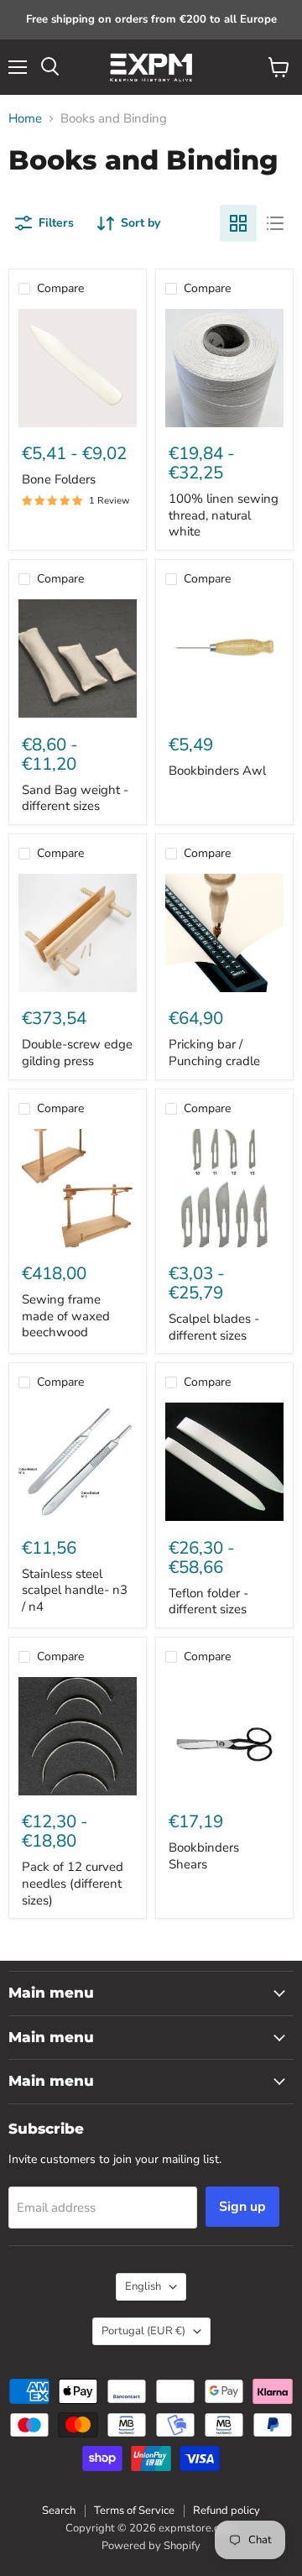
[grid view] (238, 223)
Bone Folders (59, 479)
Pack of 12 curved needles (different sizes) (73, 1883)
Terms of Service (134, 2511)
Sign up (242, 2207)
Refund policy (226, 2511)
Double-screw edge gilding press (77, 1053)
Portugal (143, 2331)
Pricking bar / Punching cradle (214, 1053)
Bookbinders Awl (217, 771)
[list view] (275, 223)
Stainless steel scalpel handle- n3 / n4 (75, 1590)
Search (59, 2511)
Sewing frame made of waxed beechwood (66, 1316)
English (143, 2286)
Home (25, 119)
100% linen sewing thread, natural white (224, 515)
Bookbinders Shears (204, 1856)
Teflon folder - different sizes (208, 1602)
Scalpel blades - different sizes (214, 1327)
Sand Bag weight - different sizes (75, 798)
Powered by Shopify (151, 2546)
